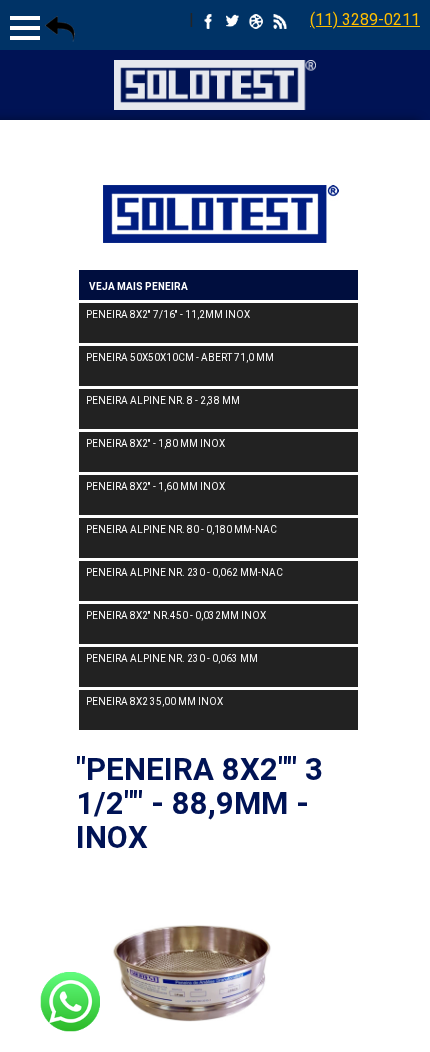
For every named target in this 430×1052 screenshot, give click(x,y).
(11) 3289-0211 (365, 19)
